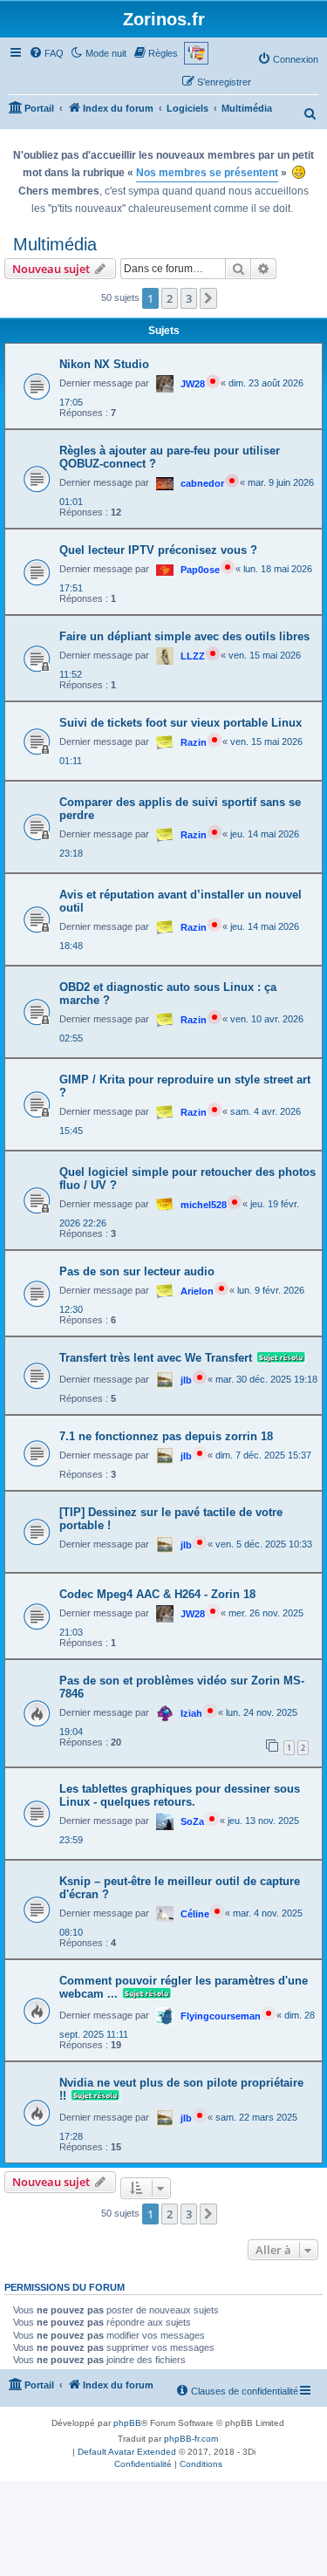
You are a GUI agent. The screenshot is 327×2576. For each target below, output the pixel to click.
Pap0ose (200, 570)
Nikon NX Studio (104, 364)
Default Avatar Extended (127, 2452)
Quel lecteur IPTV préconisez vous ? (158, 550)
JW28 (193, 384)
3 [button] (189, 298)
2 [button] (170, 298)
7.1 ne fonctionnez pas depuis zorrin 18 (166, 1436)
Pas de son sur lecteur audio (137, 1271)
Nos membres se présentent (207, 173)
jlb (186, 1380)
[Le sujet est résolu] (279, 1358)
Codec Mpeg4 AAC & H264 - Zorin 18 (157, 1594)
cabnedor (202, 483)
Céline (195, 1914)
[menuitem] (46, 53)
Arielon (197, 1291)
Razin (194, 742)
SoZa (192, 1821)
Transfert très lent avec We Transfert (156, 1358)
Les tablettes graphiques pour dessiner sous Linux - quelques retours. (180, 1795)
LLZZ (193, 656)
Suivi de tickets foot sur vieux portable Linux (181, 723)
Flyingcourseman (221, 2016)
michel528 (204, 1205)
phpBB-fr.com (191, 2439)
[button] (208, 298)
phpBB (127, 2423)
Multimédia (55, 244)
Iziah (191, 1713)
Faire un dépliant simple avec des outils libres (184, 636)
